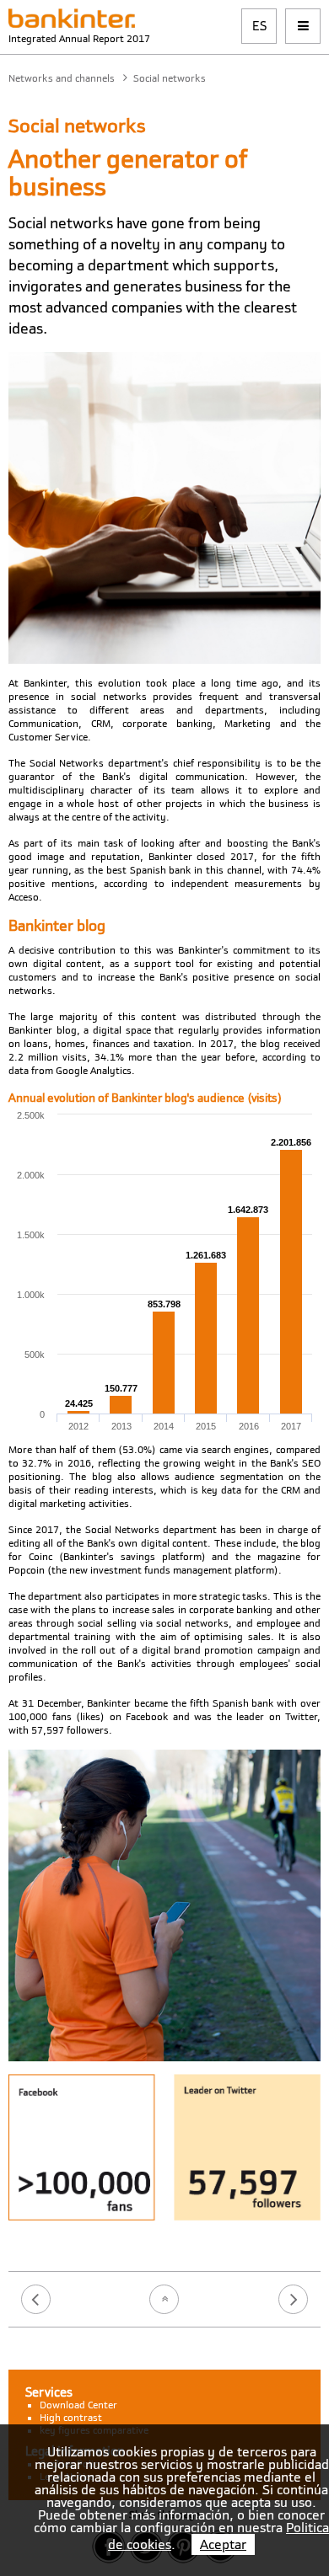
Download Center (78, 2405)
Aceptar (223, 2544)
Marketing (287, 2299)
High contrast (71, 2418)
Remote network (42, 2299)
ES (259, 26)
